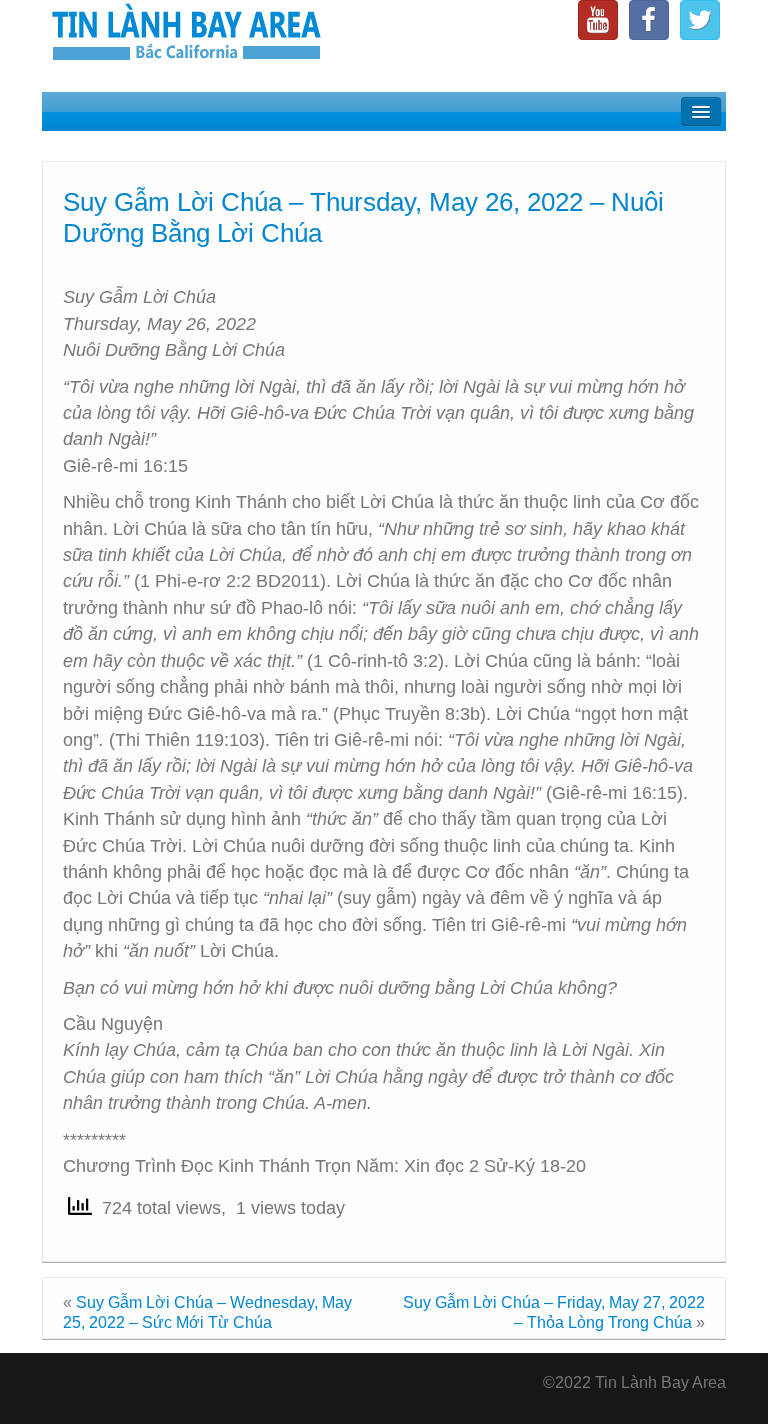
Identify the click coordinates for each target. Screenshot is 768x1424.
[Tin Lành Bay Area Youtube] (598, 20)
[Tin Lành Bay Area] (186, 34)
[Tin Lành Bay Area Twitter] (700, 20)
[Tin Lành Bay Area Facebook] (649, 20)
